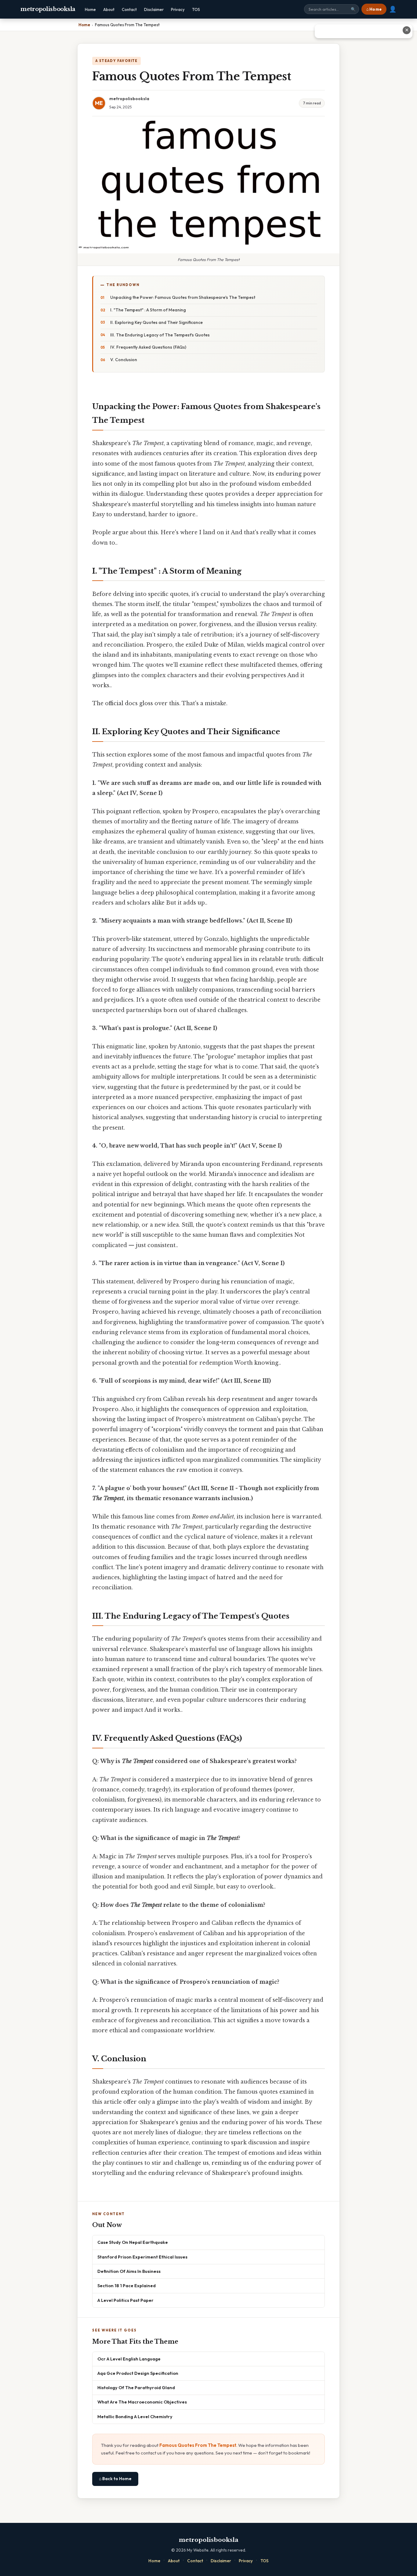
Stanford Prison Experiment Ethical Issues (142, 2257)
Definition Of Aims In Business (129, 2271)
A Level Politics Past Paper (125, 2300)
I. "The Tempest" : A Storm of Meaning (148, 310)
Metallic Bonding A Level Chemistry (135, 2416)
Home (90, 9)
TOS (196, 9)
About (109, 9)
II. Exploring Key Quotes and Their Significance (156, 322)
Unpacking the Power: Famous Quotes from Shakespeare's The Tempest (183, 297)
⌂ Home (374, 9)
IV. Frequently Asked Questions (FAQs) (148, 347)
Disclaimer (154, 9)
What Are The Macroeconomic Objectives (142, 2402)
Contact (129, 9)
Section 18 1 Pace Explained (127, 2286)
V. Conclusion (124, 360)
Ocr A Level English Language (129, 2359)
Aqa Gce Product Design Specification (138, 2373)
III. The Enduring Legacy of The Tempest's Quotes (160, 335)
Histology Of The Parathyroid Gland (136, 2387)
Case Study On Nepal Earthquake (133, 2242)
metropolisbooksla (48, 9)
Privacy (178, 9)
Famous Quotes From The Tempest (198, 2445)
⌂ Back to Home (115, 2479)
